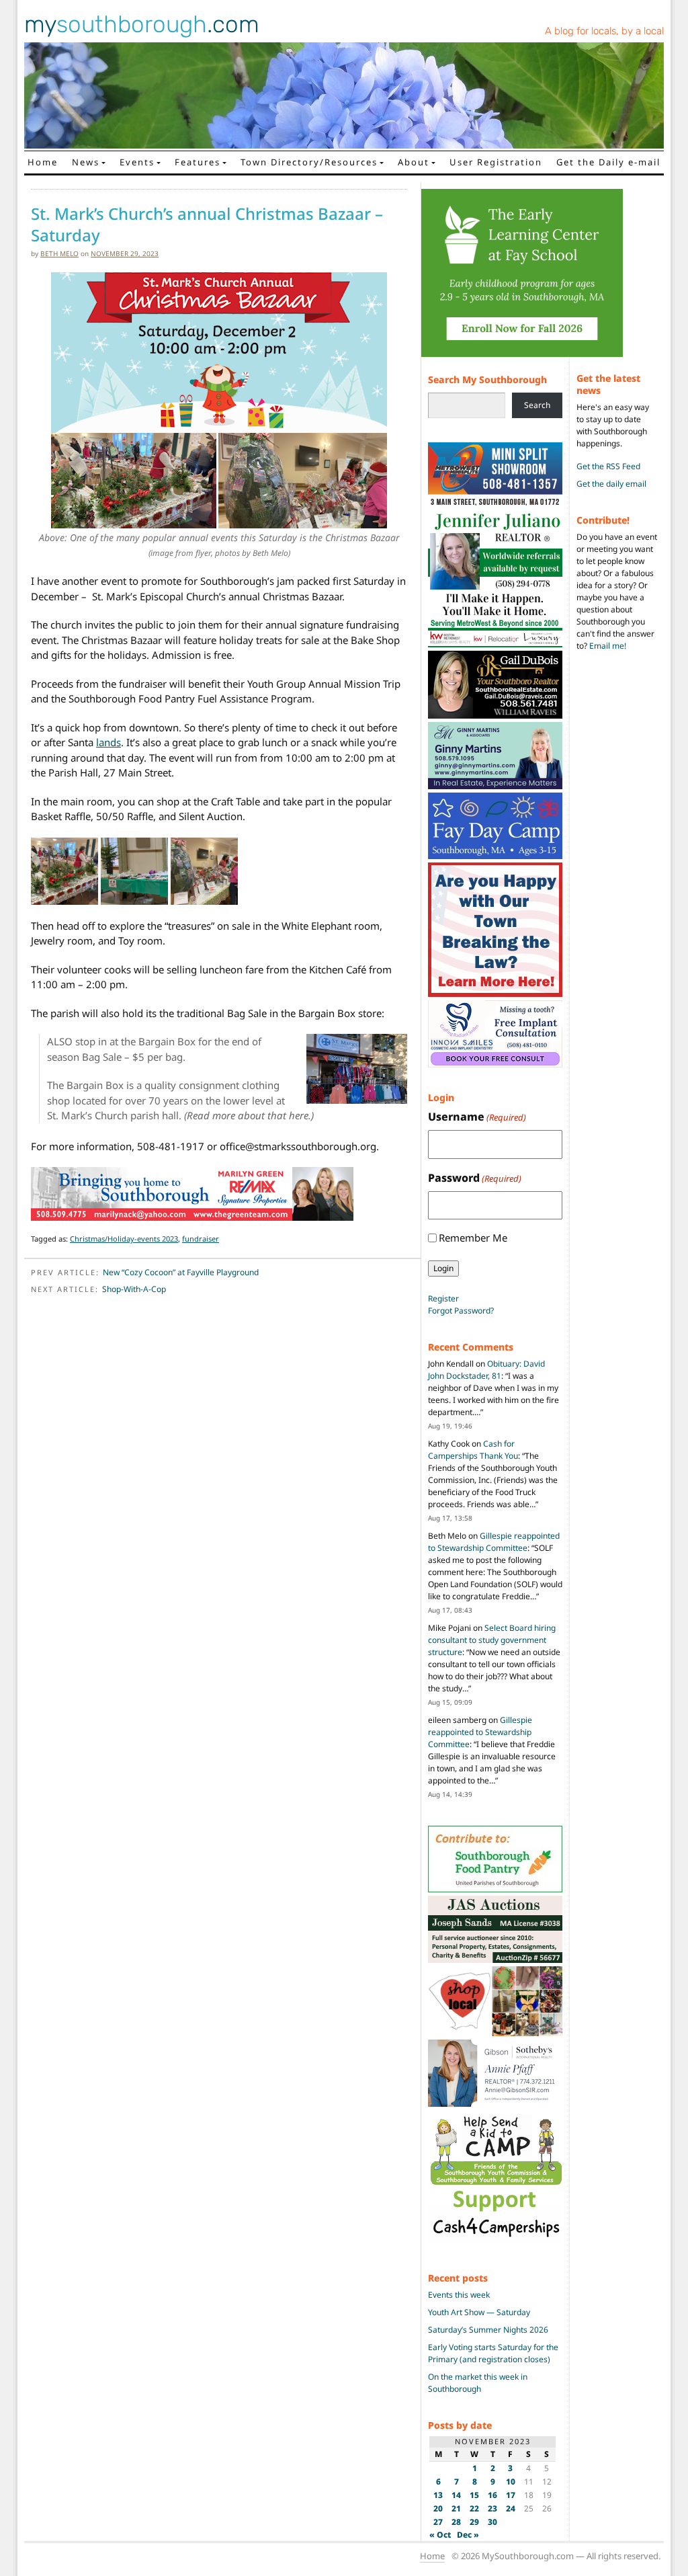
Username (477, 1117)
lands (109, 742)
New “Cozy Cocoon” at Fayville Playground (181, 1272)
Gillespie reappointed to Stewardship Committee (494, 1542)
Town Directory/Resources (309, 162)
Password (475, 1178)
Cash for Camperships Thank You (473, 1450)
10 (511, 2482)
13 (438, 2495)
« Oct (440, 2535)
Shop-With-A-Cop (134, 1289)
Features (198, 162)
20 (438, 2508)
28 (456, 2522)
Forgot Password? (461, 1311)
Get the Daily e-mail (608, 162)
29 (474, 2522)
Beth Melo (59, 253)
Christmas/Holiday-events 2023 (124, 1239)
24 (511, 2508)
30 (492, 2522)
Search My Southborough (487, 379)
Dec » (468, 2535)
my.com (142, 24)
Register (443, 1298)
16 (492, 2495)
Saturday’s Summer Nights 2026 (488, 2330)
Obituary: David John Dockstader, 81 (486, 1370)
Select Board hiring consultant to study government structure (492, 1640)
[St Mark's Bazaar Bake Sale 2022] (134, 870)
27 (438, 2522)
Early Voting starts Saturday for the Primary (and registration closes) (493, 2353)
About (414, 162)
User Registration (496, 162)
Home (43, 162)
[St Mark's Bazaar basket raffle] (204, 870)
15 (474, 2495)
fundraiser (201, 1239)
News (86, 162)
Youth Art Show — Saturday (479, 2312)
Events (137, 162)
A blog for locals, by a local (604, 31)
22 (474, 2508)
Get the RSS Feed (608, 466)
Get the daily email (611, 484)
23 (492, 2508)
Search (537, 405)
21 (456, 2508)
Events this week (459, 2295)
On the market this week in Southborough (478, 2383)
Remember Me (473, 1238)
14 (456, 2495)
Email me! (608, 646)
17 (511, 2495)
